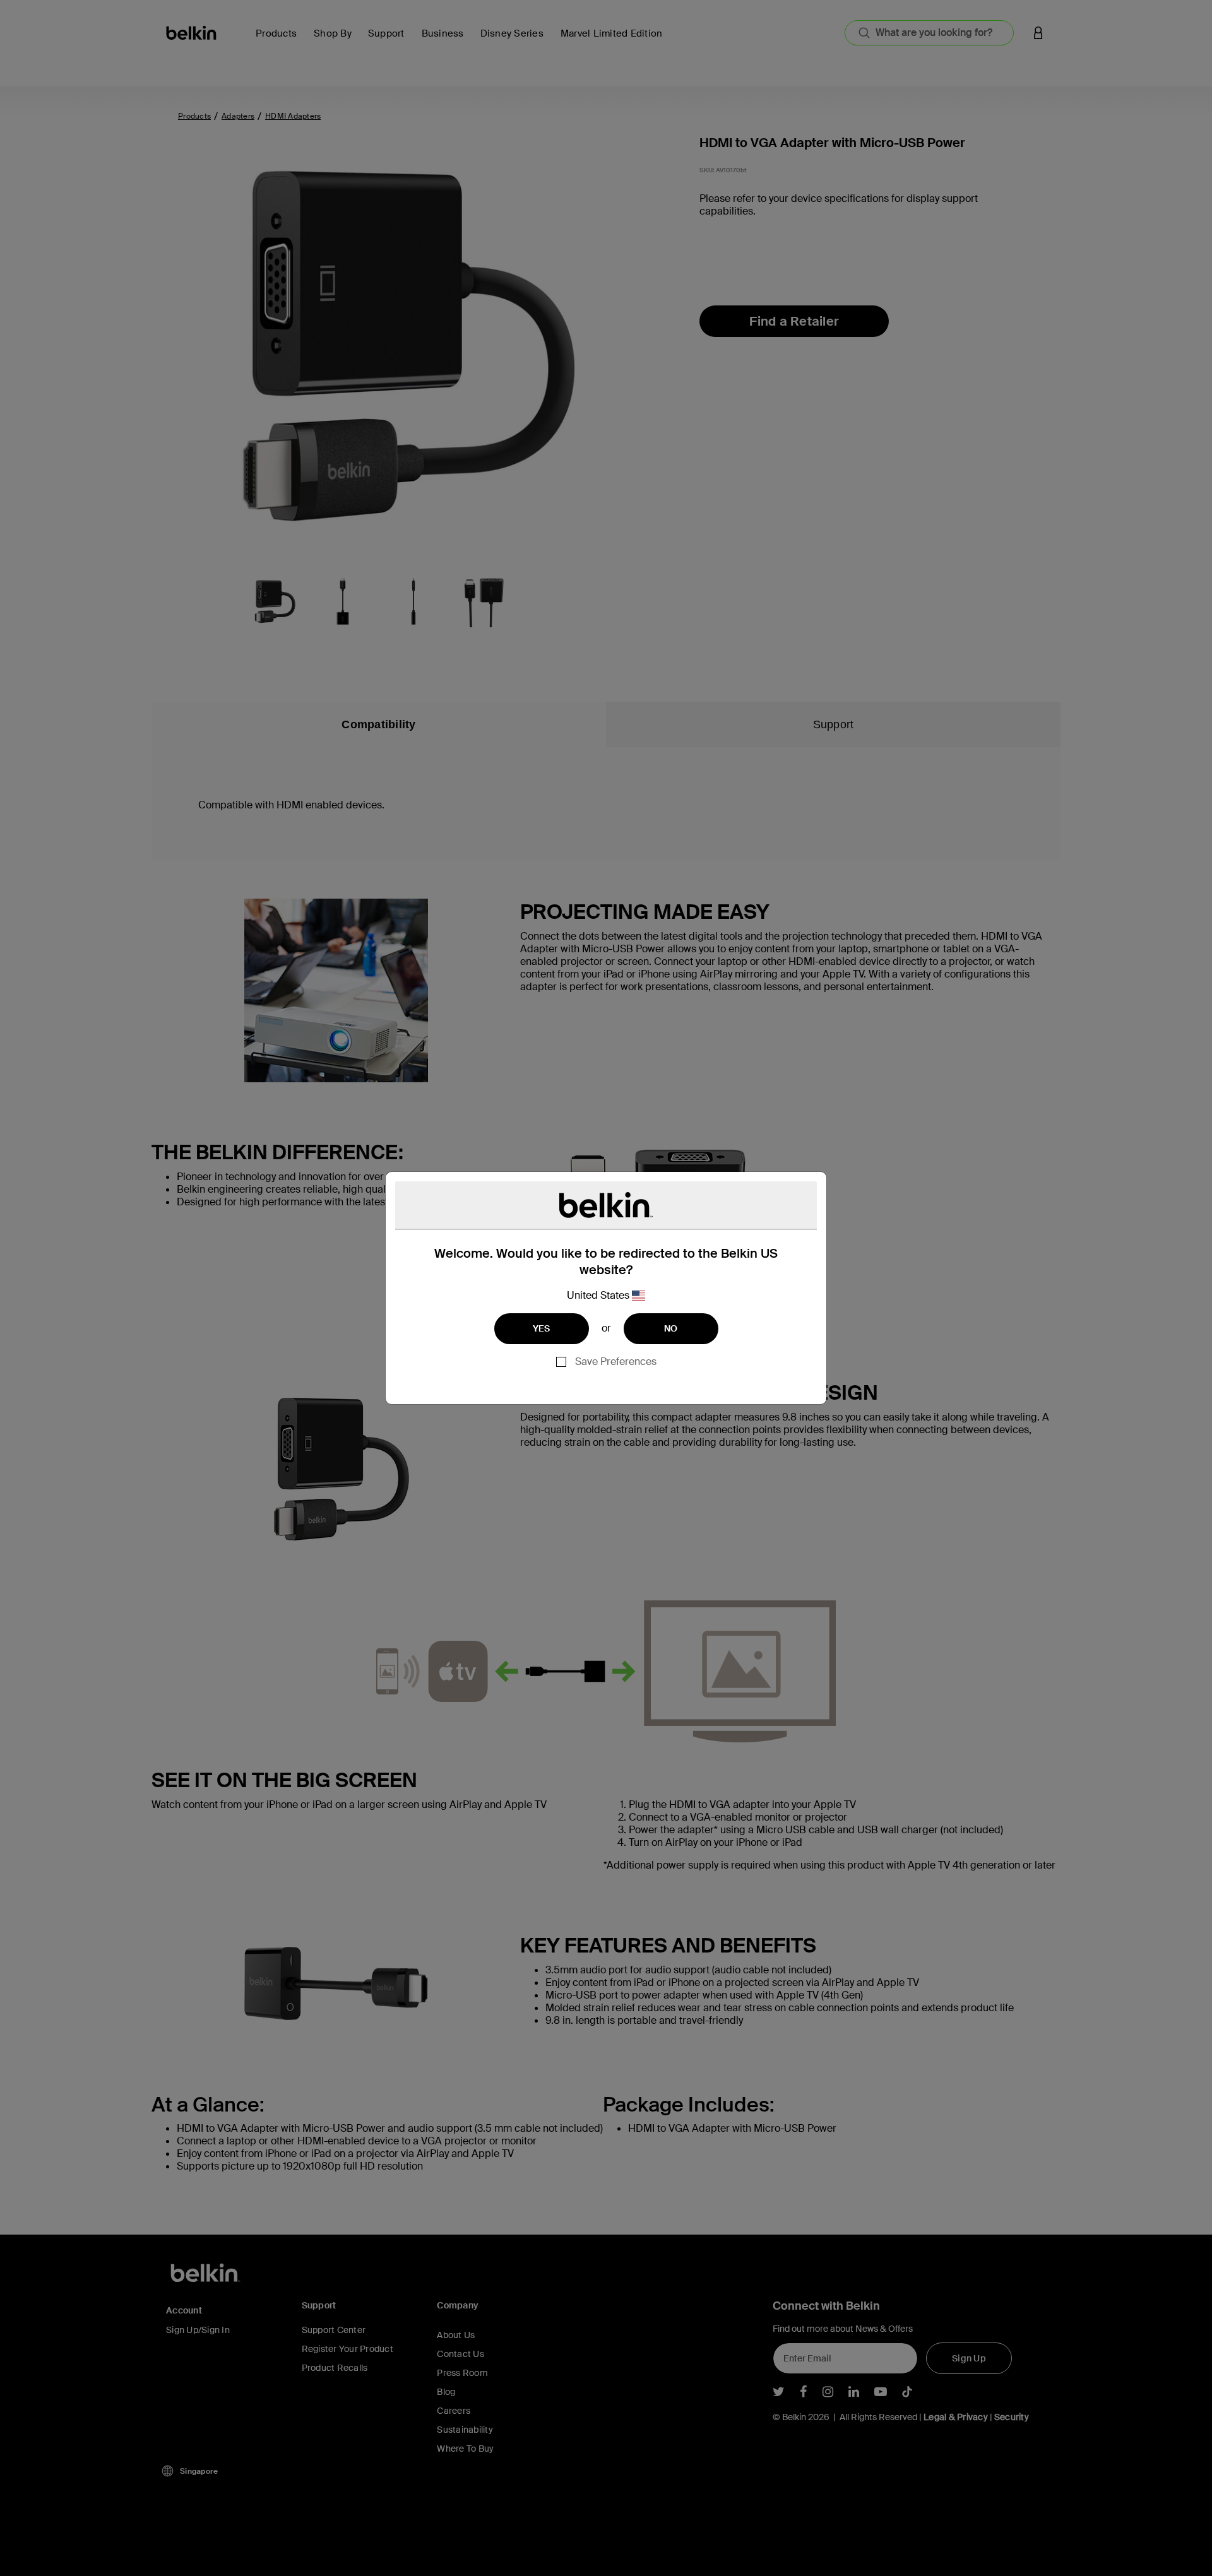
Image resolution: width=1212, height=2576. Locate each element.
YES (542, 1328)
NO (671, 1328)
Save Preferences (616, 1362)
